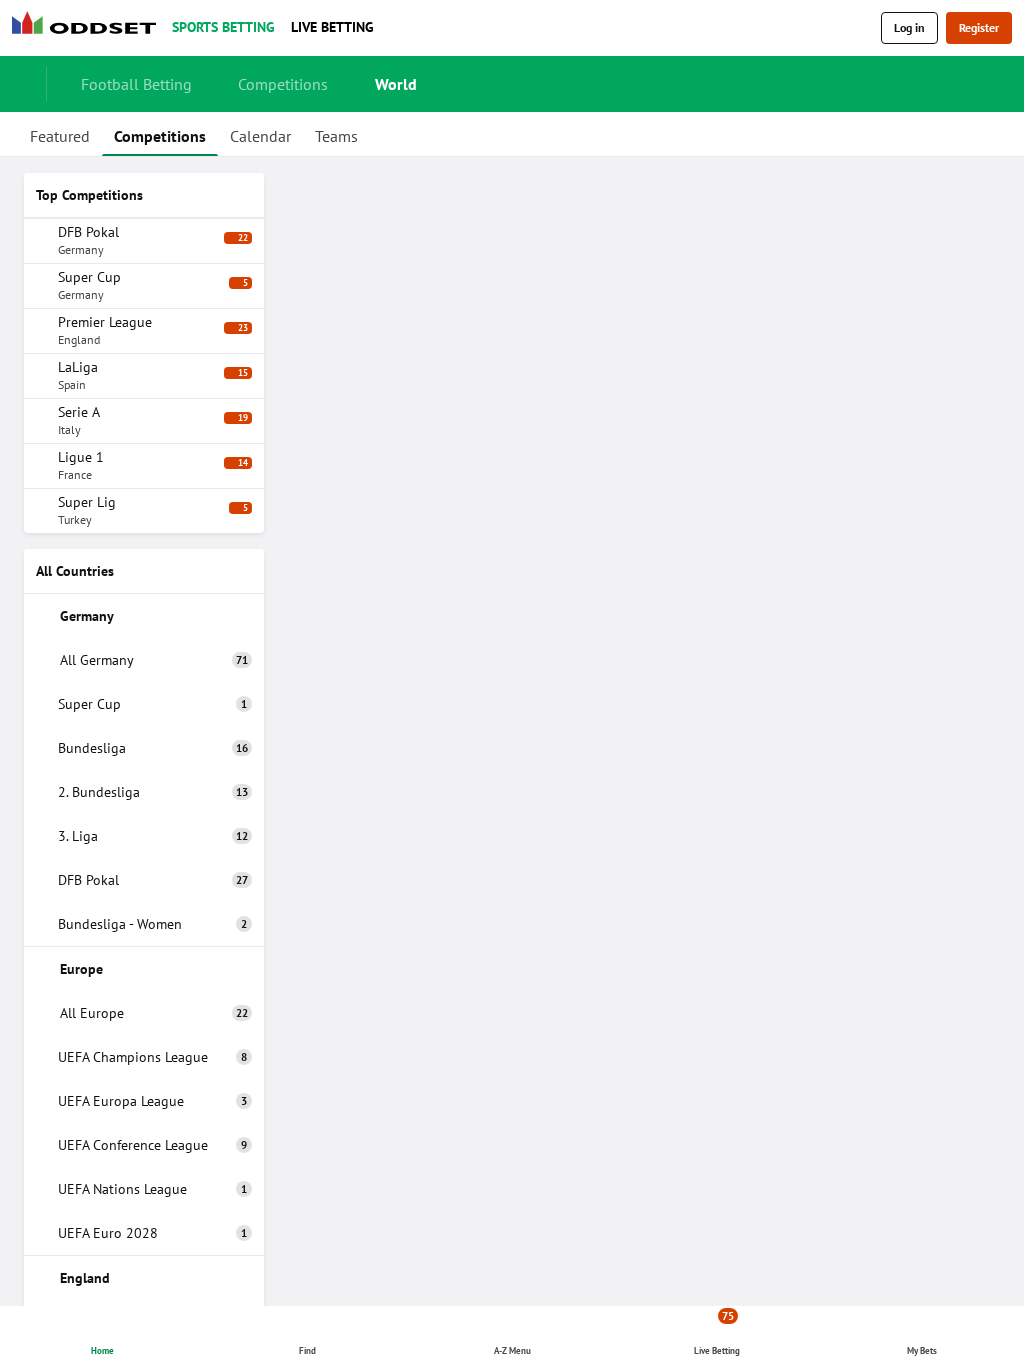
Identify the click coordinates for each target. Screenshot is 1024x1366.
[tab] (60, 134)
